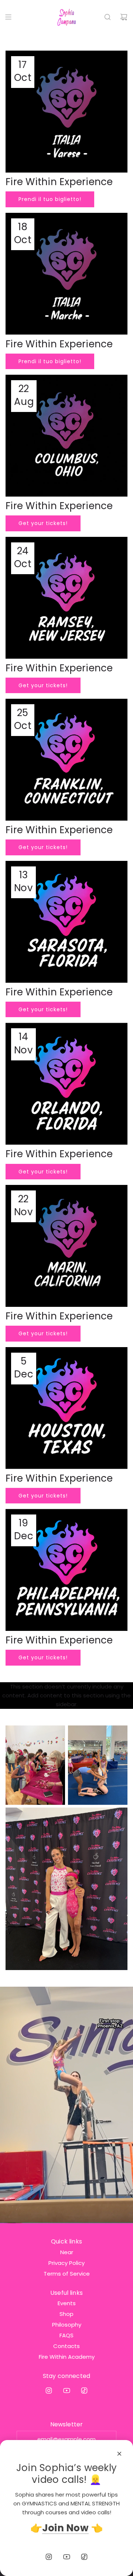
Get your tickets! (43, 523)
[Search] (108, 17)
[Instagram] (49, 2391)
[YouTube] (66, 2391)
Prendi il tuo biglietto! (50, 199)
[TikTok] (84, 2391)
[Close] (119, 2454)
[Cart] (124, 17)
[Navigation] (8, 17)
